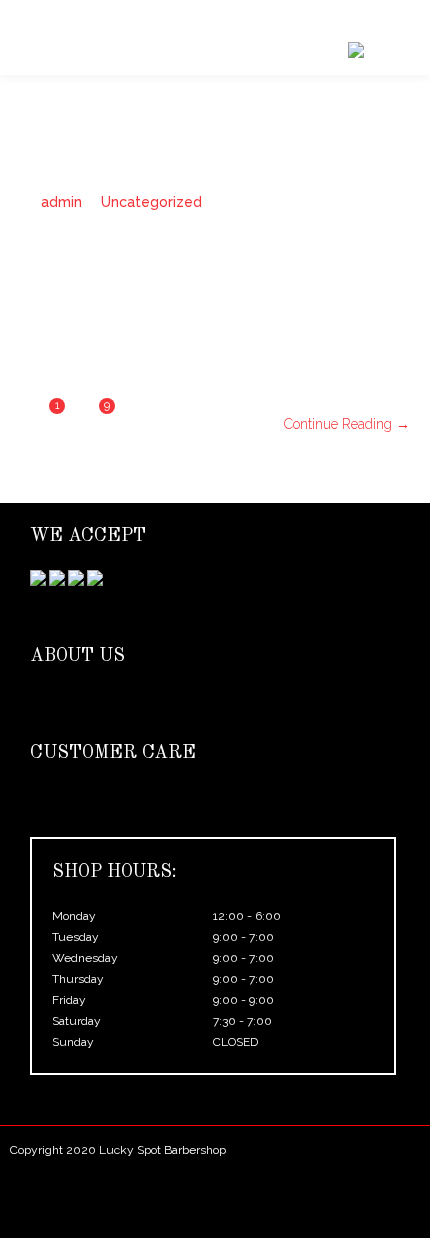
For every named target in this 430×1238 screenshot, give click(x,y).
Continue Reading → (347, 424)
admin (61, 202)
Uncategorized (151, 202)
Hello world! (80, 288)
